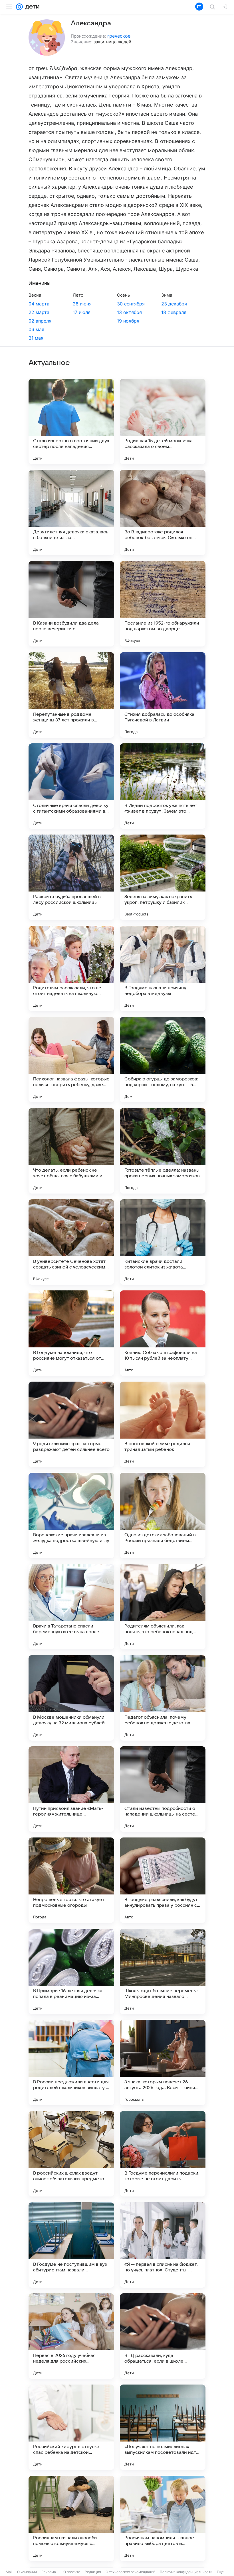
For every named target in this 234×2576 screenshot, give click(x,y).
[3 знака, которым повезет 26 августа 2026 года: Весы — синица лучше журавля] (163, 2063)
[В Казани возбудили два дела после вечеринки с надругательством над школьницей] (71, 604)
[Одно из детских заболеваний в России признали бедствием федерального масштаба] (163, 1516)
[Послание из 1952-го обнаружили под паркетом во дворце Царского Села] (163, 604)
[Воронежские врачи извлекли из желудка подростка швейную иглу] (71, 1516)
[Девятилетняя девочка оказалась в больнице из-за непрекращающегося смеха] (71, 513)
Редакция (93, 2572)
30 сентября (131, 304)
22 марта (39, 312)
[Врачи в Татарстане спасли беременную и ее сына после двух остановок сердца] (71, 1607)
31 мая (36, 338)
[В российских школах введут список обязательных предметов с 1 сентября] (71, 2154)
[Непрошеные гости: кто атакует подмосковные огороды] (71, 1880)
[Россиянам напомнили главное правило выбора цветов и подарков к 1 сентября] (163, 2518)
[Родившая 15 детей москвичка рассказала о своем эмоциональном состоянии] (163, 421)
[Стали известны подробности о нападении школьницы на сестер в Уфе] (163, 1789)
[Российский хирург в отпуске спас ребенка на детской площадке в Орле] (71, 2427)
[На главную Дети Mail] (31, 7)
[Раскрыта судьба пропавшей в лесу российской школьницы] (71, 877)
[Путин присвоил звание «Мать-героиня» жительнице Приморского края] (71, 1789)
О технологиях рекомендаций (130, 2572)
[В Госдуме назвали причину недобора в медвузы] (163, 968)
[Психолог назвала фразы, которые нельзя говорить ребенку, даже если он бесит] (71, 1060)
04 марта (39, 304)
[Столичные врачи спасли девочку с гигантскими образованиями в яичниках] (71, 786)
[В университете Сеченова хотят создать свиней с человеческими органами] (71, 1242)
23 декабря (174, 304)
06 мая (36, 329)
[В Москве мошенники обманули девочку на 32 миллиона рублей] (71, 1698)
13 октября (129, 312)
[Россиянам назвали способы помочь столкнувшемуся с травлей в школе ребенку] (71, 2518)
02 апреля (40, 321)
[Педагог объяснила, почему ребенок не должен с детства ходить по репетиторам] (163, 1698)
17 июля (82, 312)
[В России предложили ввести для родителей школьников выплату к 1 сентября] (71, 2063)
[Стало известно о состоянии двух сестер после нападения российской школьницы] (71, 421)
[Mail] (19, 7)
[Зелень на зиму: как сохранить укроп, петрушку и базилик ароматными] (163, 877)
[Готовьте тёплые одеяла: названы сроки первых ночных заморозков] (163, 1151)
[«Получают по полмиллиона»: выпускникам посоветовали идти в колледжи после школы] (163, 2427)
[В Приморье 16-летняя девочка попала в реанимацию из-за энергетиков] (71, 1971)
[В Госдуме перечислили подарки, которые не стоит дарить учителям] (163, 2154)
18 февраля (174, 312)
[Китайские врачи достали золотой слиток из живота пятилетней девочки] (163, 1242)
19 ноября (128, 321)
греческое (119, 36)
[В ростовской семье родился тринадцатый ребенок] (163, 1424)
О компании (27, 2572)
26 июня (82, 304)
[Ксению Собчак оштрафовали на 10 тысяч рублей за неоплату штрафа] (163, 1333)
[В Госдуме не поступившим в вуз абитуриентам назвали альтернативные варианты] (71, 2245)
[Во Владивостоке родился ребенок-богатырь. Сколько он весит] (163, 513)
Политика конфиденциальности (186, 2572)
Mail (9, 2572)
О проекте (72, 2572)
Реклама (49, 2572)
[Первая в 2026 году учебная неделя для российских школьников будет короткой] (71, 2336)
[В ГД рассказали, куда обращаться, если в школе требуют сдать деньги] (163, 2336)
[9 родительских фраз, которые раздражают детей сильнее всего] (71, 1424)
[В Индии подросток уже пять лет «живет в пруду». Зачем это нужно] (163, 786)
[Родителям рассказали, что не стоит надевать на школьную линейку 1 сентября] (71, 968)
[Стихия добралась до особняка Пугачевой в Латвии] (163, 695)
